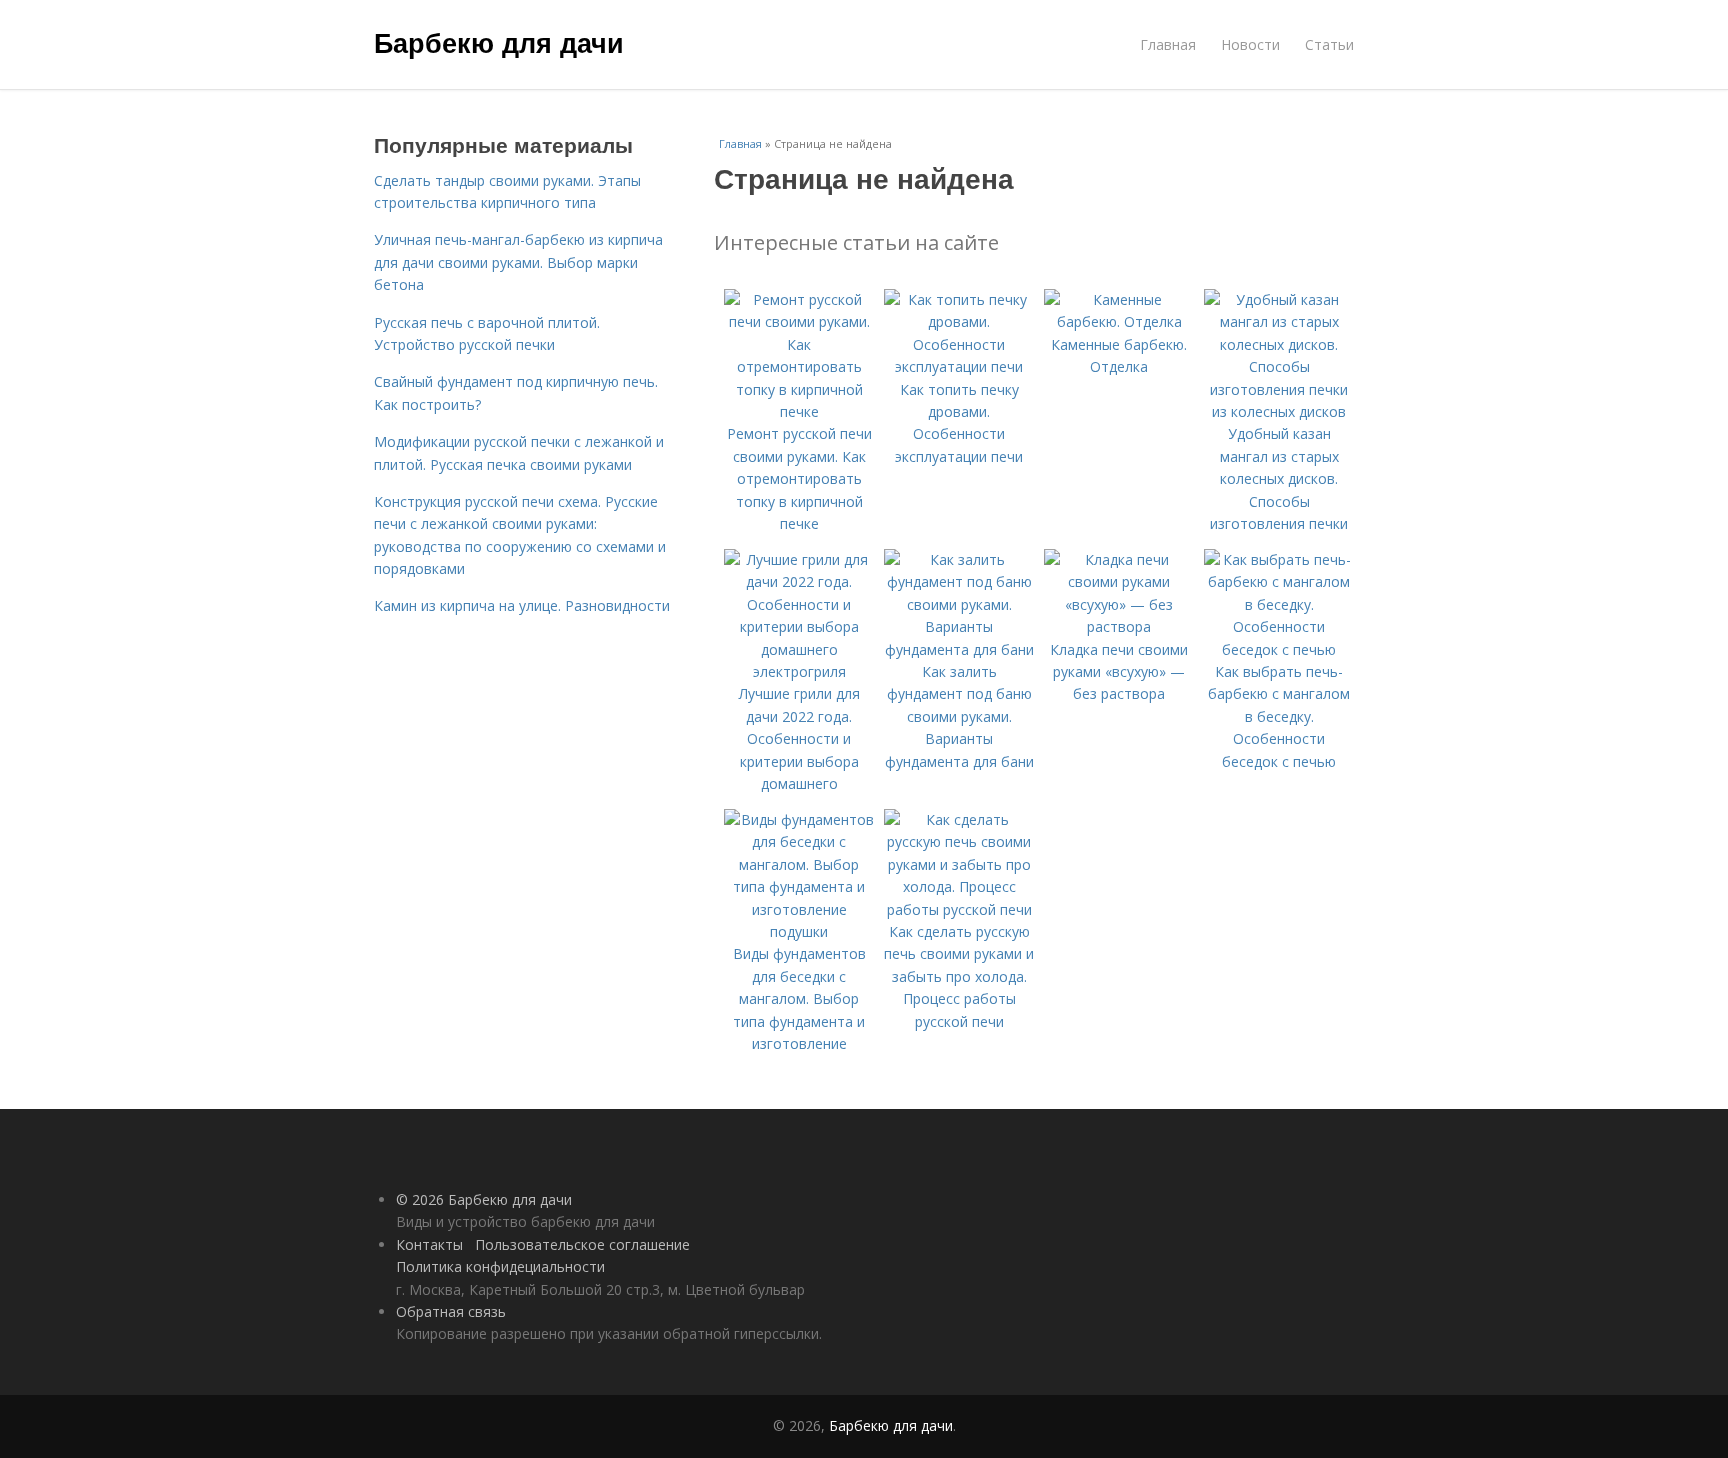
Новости (1250, 44)
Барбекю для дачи (499, 42)
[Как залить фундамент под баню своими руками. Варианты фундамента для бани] (959, 649)
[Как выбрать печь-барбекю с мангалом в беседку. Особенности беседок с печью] (1279, 649)
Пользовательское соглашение (582, 1244)
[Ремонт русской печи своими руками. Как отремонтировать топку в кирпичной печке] (799, 411)
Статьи (1329, 44)
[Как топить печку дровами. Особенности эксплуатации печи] (959, 366)
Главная (1168, 44)
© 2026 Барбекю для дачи (484, 1199)
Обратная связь (451, 1311)
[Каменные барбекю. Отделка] (1119, 321)
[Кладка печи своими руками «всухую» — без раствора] (1119, 626)
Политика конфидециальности (500, 1266)
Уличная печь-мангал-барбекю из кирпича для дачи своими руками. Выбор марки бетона (518, 262)
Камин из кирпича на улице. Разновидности (522, 605)
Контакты (429, 1244)
